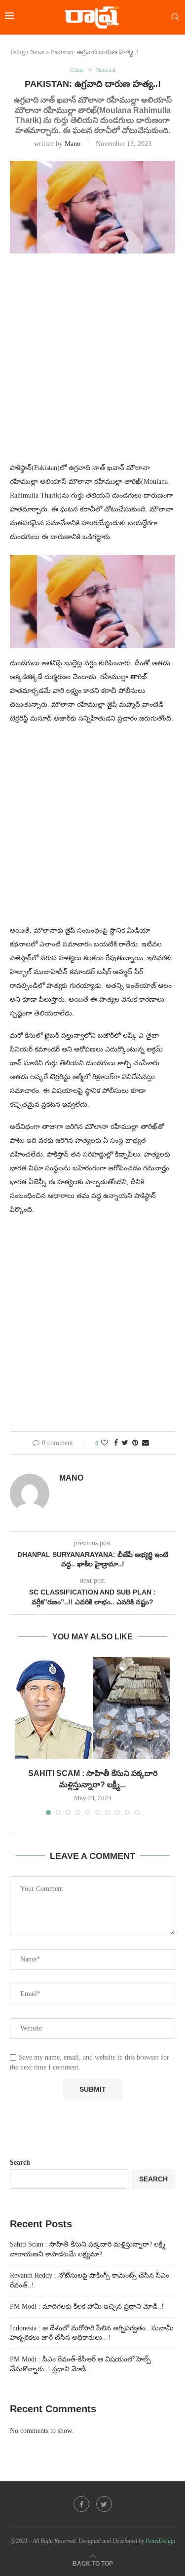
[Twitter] (104, 2504)
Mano (73, 144)
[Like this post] (105, 1443)
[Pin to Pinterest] (135, 1443)
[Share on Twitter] (125, 1443)
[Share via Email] (146, 1443)
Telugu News (27, 52)
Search (20, 2162)
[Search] (175, 17)
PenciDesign (160, 2541)
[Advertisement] (92, 364)
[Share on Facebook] (116, 1443)
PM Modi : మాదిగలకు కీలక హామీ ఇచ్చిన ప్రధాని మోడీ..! (87, 2306)
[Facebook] (81, 2504)
